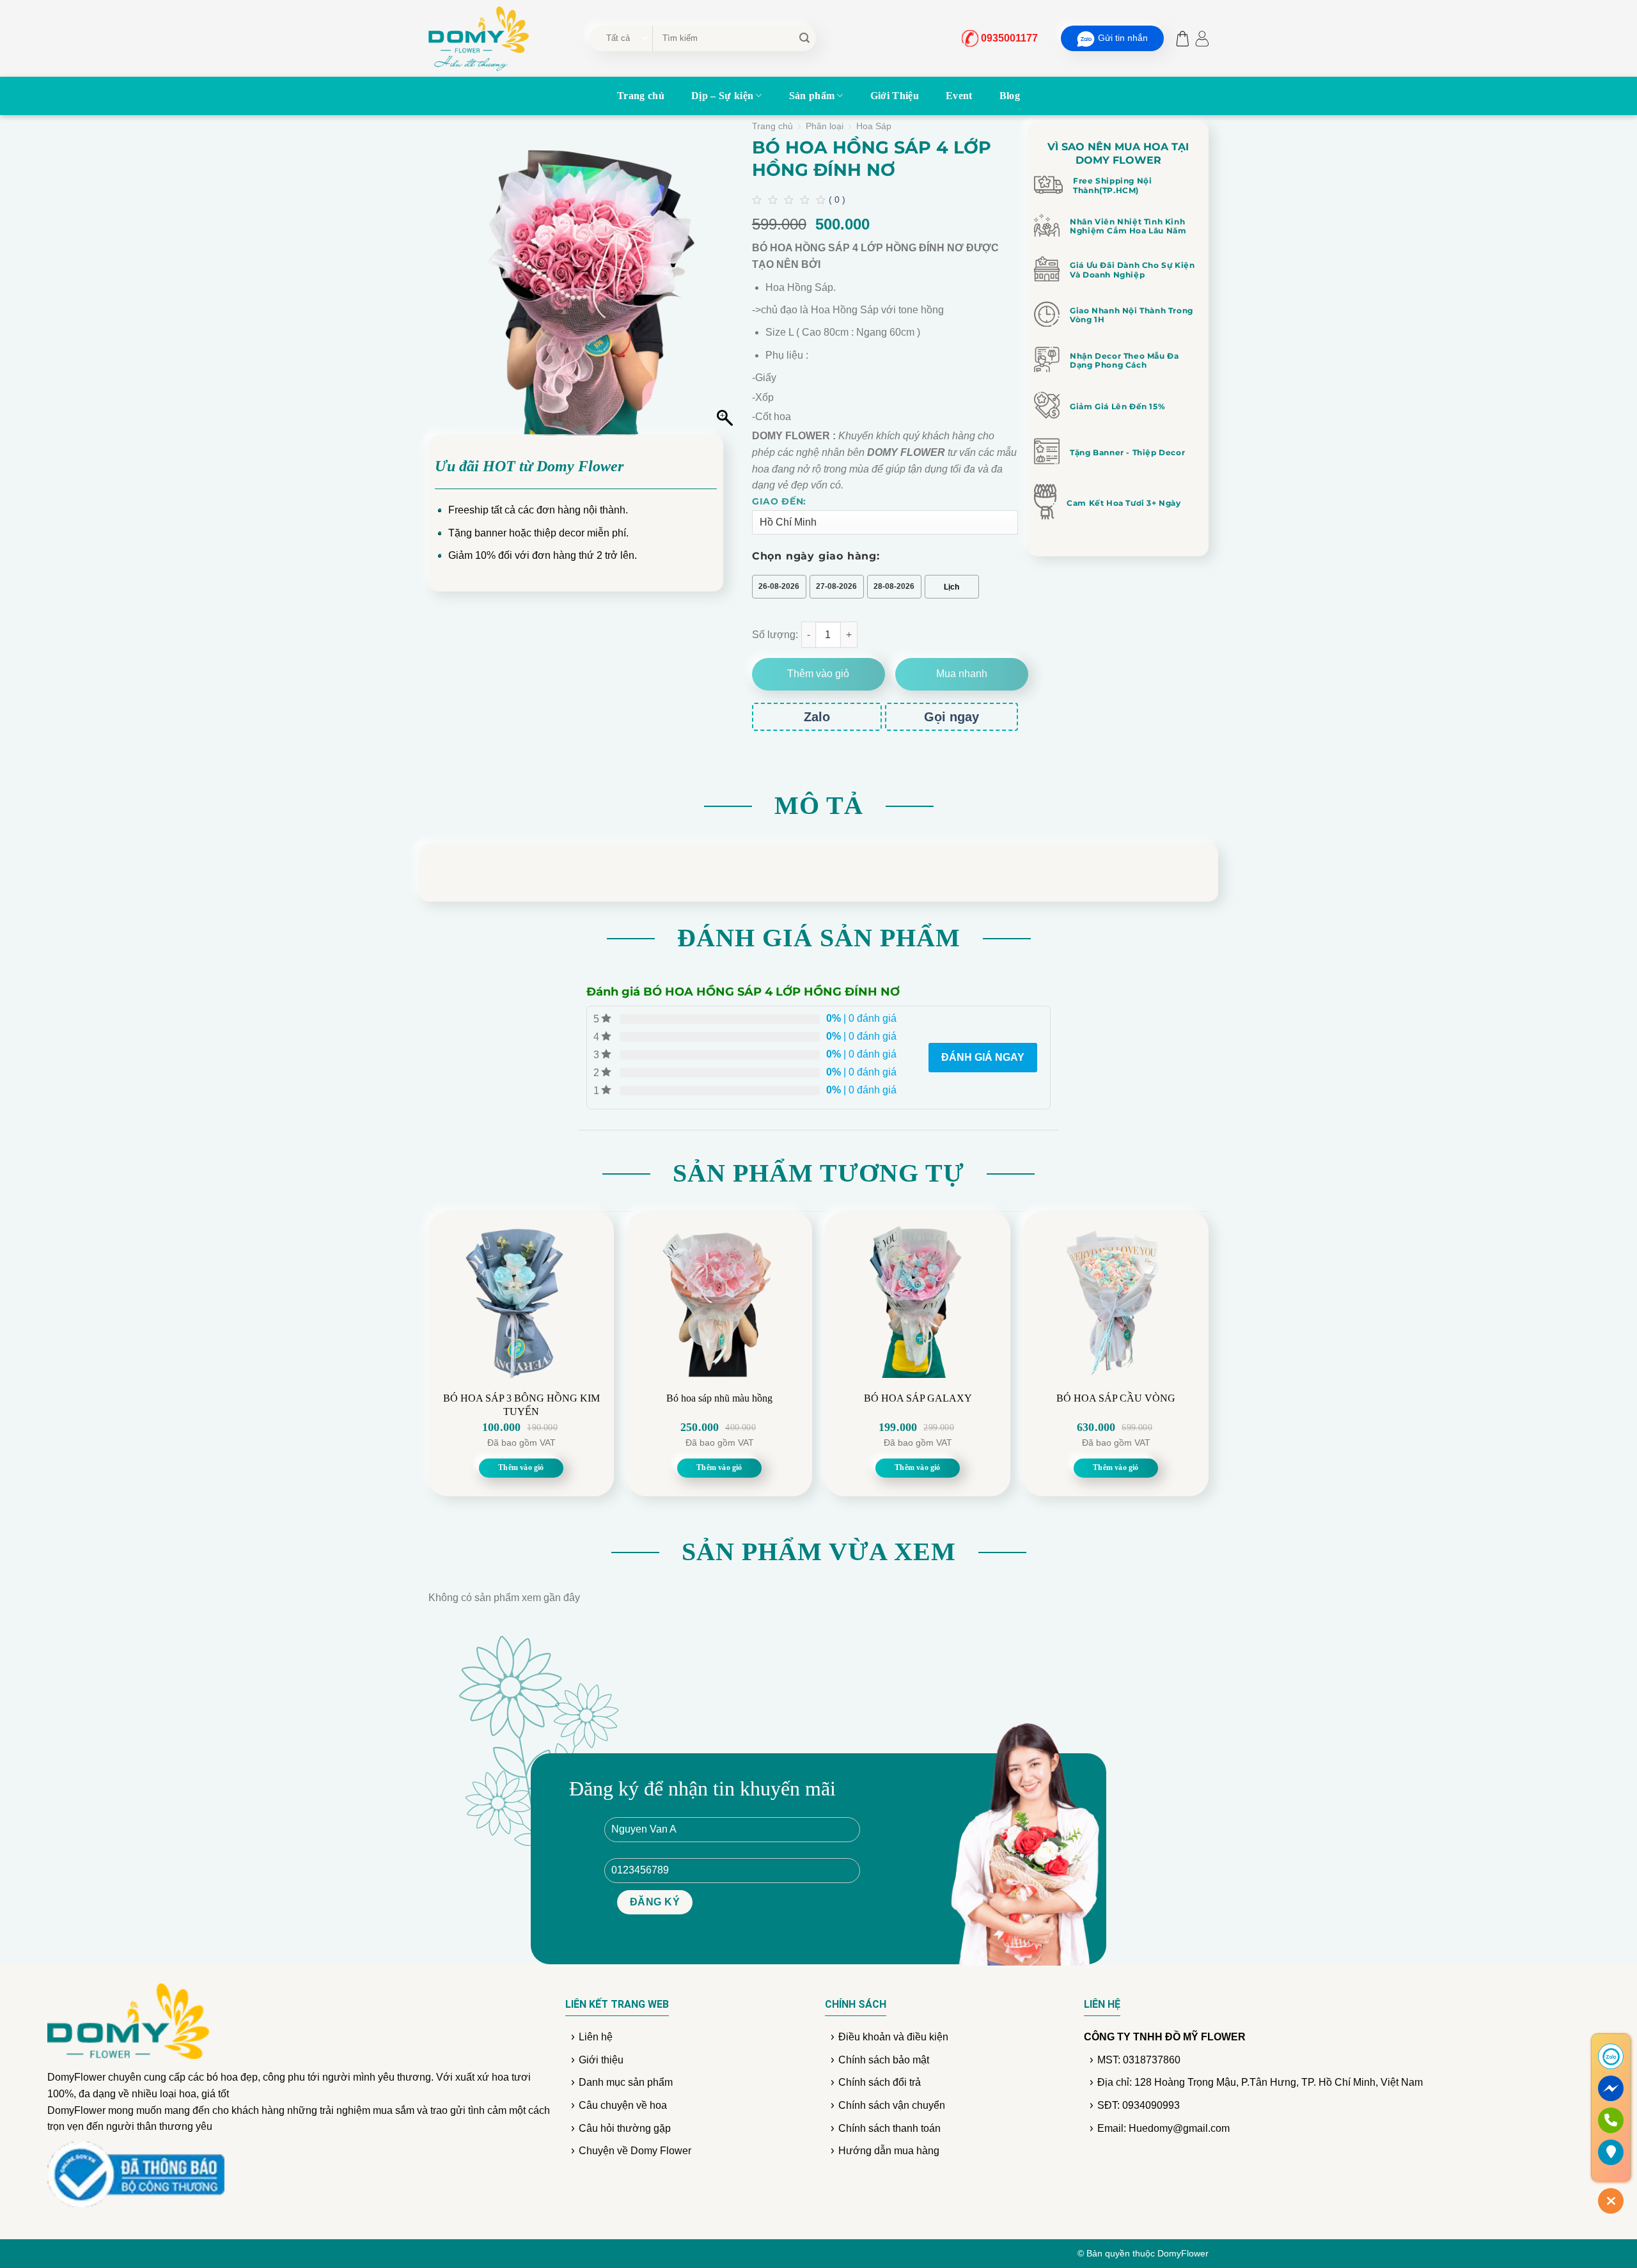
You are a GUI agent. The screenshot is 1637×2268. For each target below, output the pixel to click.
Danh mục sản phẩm (626, 2082)
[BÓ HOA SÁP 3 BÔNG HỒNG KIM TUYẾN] (521, 1298)
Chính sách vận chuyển (892, 2105)
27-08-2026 (836, 586)
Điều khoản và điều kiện (893, 2037)
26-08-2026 (779, 586)
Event (959, 96)
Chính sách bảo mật (884, 2060)
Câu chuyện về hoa (623, 2105)
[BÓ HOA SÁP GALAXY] (918, 1298)
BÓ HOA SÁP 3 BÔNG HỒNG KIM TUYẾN (521, 1405)
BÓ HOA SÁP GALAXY (918, 1398)
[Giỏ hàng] (1179, 39)
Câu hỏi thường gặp (625, 2128)
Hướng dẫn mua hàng (889, 2151)
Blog (1010, 96)
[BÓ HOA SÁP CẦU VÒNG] (1116, 1298)
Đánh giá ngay (983, 1057)
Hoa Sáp (874, 126)
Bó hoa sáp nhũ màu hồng (719, 1398)
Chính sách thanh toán (889, 2128)
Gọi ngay (952, 717)
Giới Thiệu (895, 96)
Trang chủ (641, 96)
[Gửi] (804, 38)
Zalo (817, 717)
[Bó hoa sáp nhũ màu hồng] (719, 1298)
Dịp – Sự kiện (722, 96)
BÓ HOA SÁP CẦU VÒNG (1116, 1398)
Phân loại (825, 126)
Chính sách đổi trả (880, 2082)
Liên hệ (596, 2037)
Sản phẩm (812, 96)
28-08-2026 (894, 586)
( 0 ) (837, 199)
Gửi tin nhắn (1123, 38)
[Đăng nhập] (1202, 39)
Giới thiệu (601, 2060)
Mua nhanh (962, 674)
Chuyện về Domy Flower (635, 2151)
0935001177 (1009, 38)
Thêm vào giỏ (818, 674)
